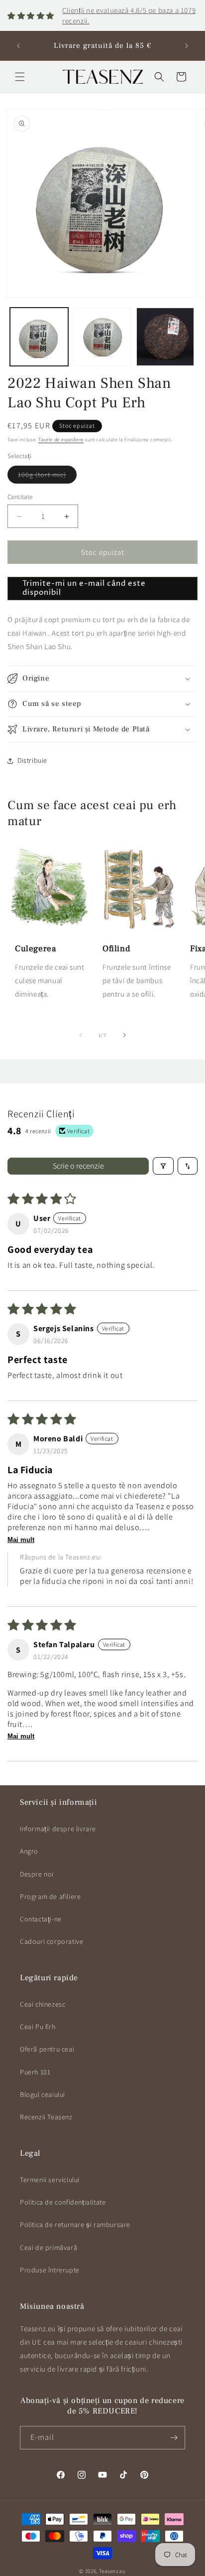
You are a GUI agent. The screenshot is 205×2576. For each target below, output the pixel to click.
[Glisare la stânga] (81, 1035)
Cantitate (20, 497)
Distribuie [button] (32, 760)
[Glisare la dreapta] (124, 1035)
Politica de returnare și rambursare (75, 2225)
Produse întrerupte (50, 2270)
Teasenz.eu (112, 2571)
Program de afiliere (50, 1896)
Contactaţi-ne (41, 1919)
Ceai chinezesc (43, 2004)
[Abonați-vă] (174, 2438)
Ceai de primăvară (49, 2247)
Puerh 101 (35, 2072)
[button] (20, 77)
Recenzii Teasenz (46, 2117)
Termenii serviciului (50, 2180)
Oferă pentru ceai (47, 2049)
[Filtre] (163, 1166)
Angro (29, 1851)
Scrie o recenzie (78, 1166)
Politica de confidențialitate (63, 2202)
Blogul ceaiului (43, 2094)
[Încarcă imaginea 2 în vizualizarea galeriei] (102, 337)
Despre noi (37, 1874)
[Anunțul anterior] (18, 46)
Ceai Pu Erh (38, 2027)
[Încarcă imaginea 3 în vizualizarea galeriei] (165, 337)
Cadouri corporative (51, 1941)
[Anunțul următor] (187, 46)
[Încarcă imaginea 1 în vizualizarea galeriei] (39, 337)
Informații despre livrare (58, 1829)
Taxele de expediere (61, 439)
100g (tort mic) (47, 477)
